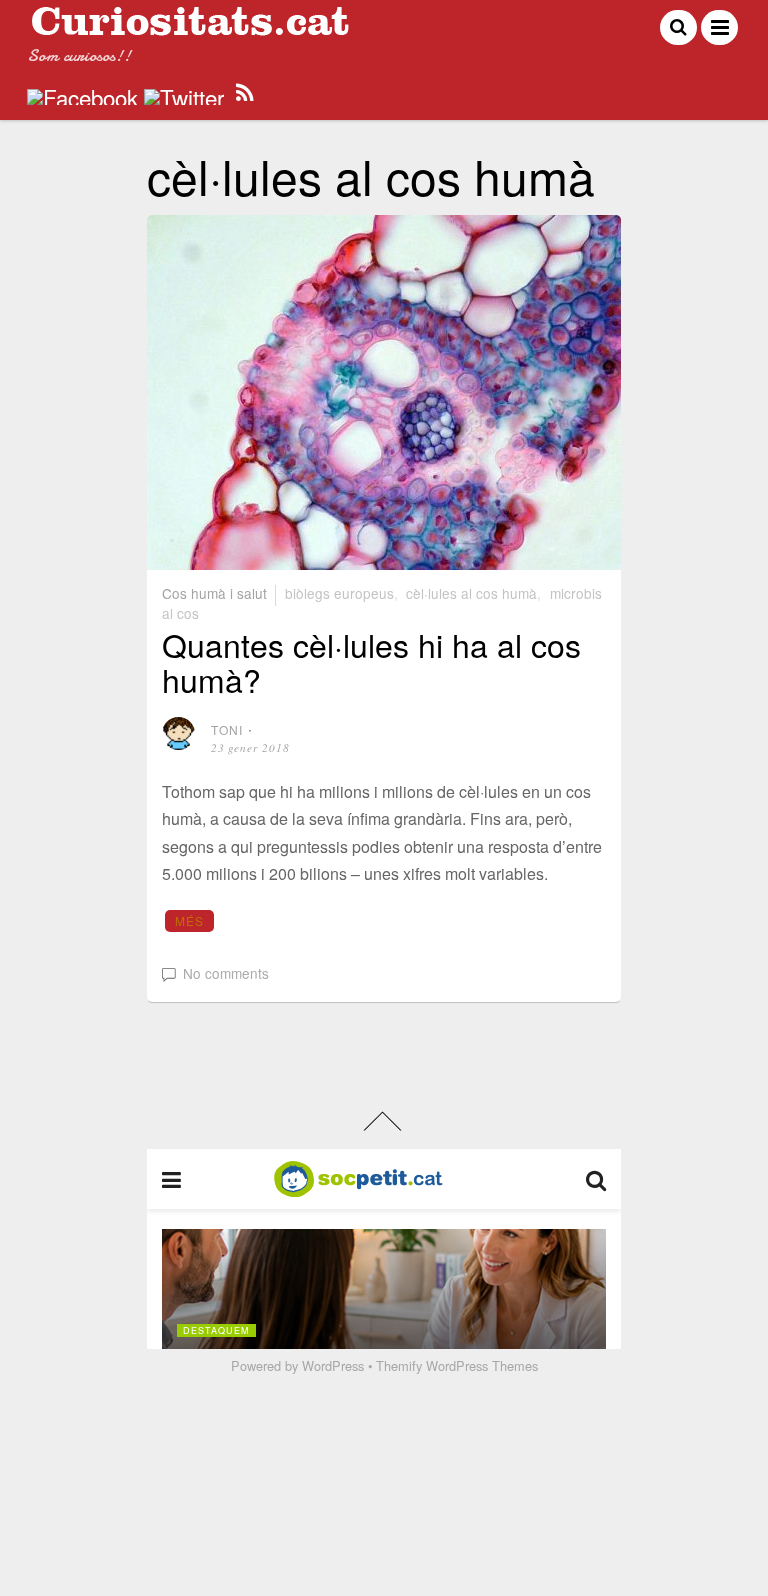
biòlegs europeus (339, 593)
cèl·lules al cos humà (471, 593)
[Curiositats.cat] (190, 27)
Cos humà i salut (214, 593)
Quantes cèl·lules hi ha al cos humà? (371, 661)
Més (190, 920)
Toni (227, 729)
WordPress (333, 1365)
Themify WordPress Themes (457, 1365)
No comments (226, 973)
